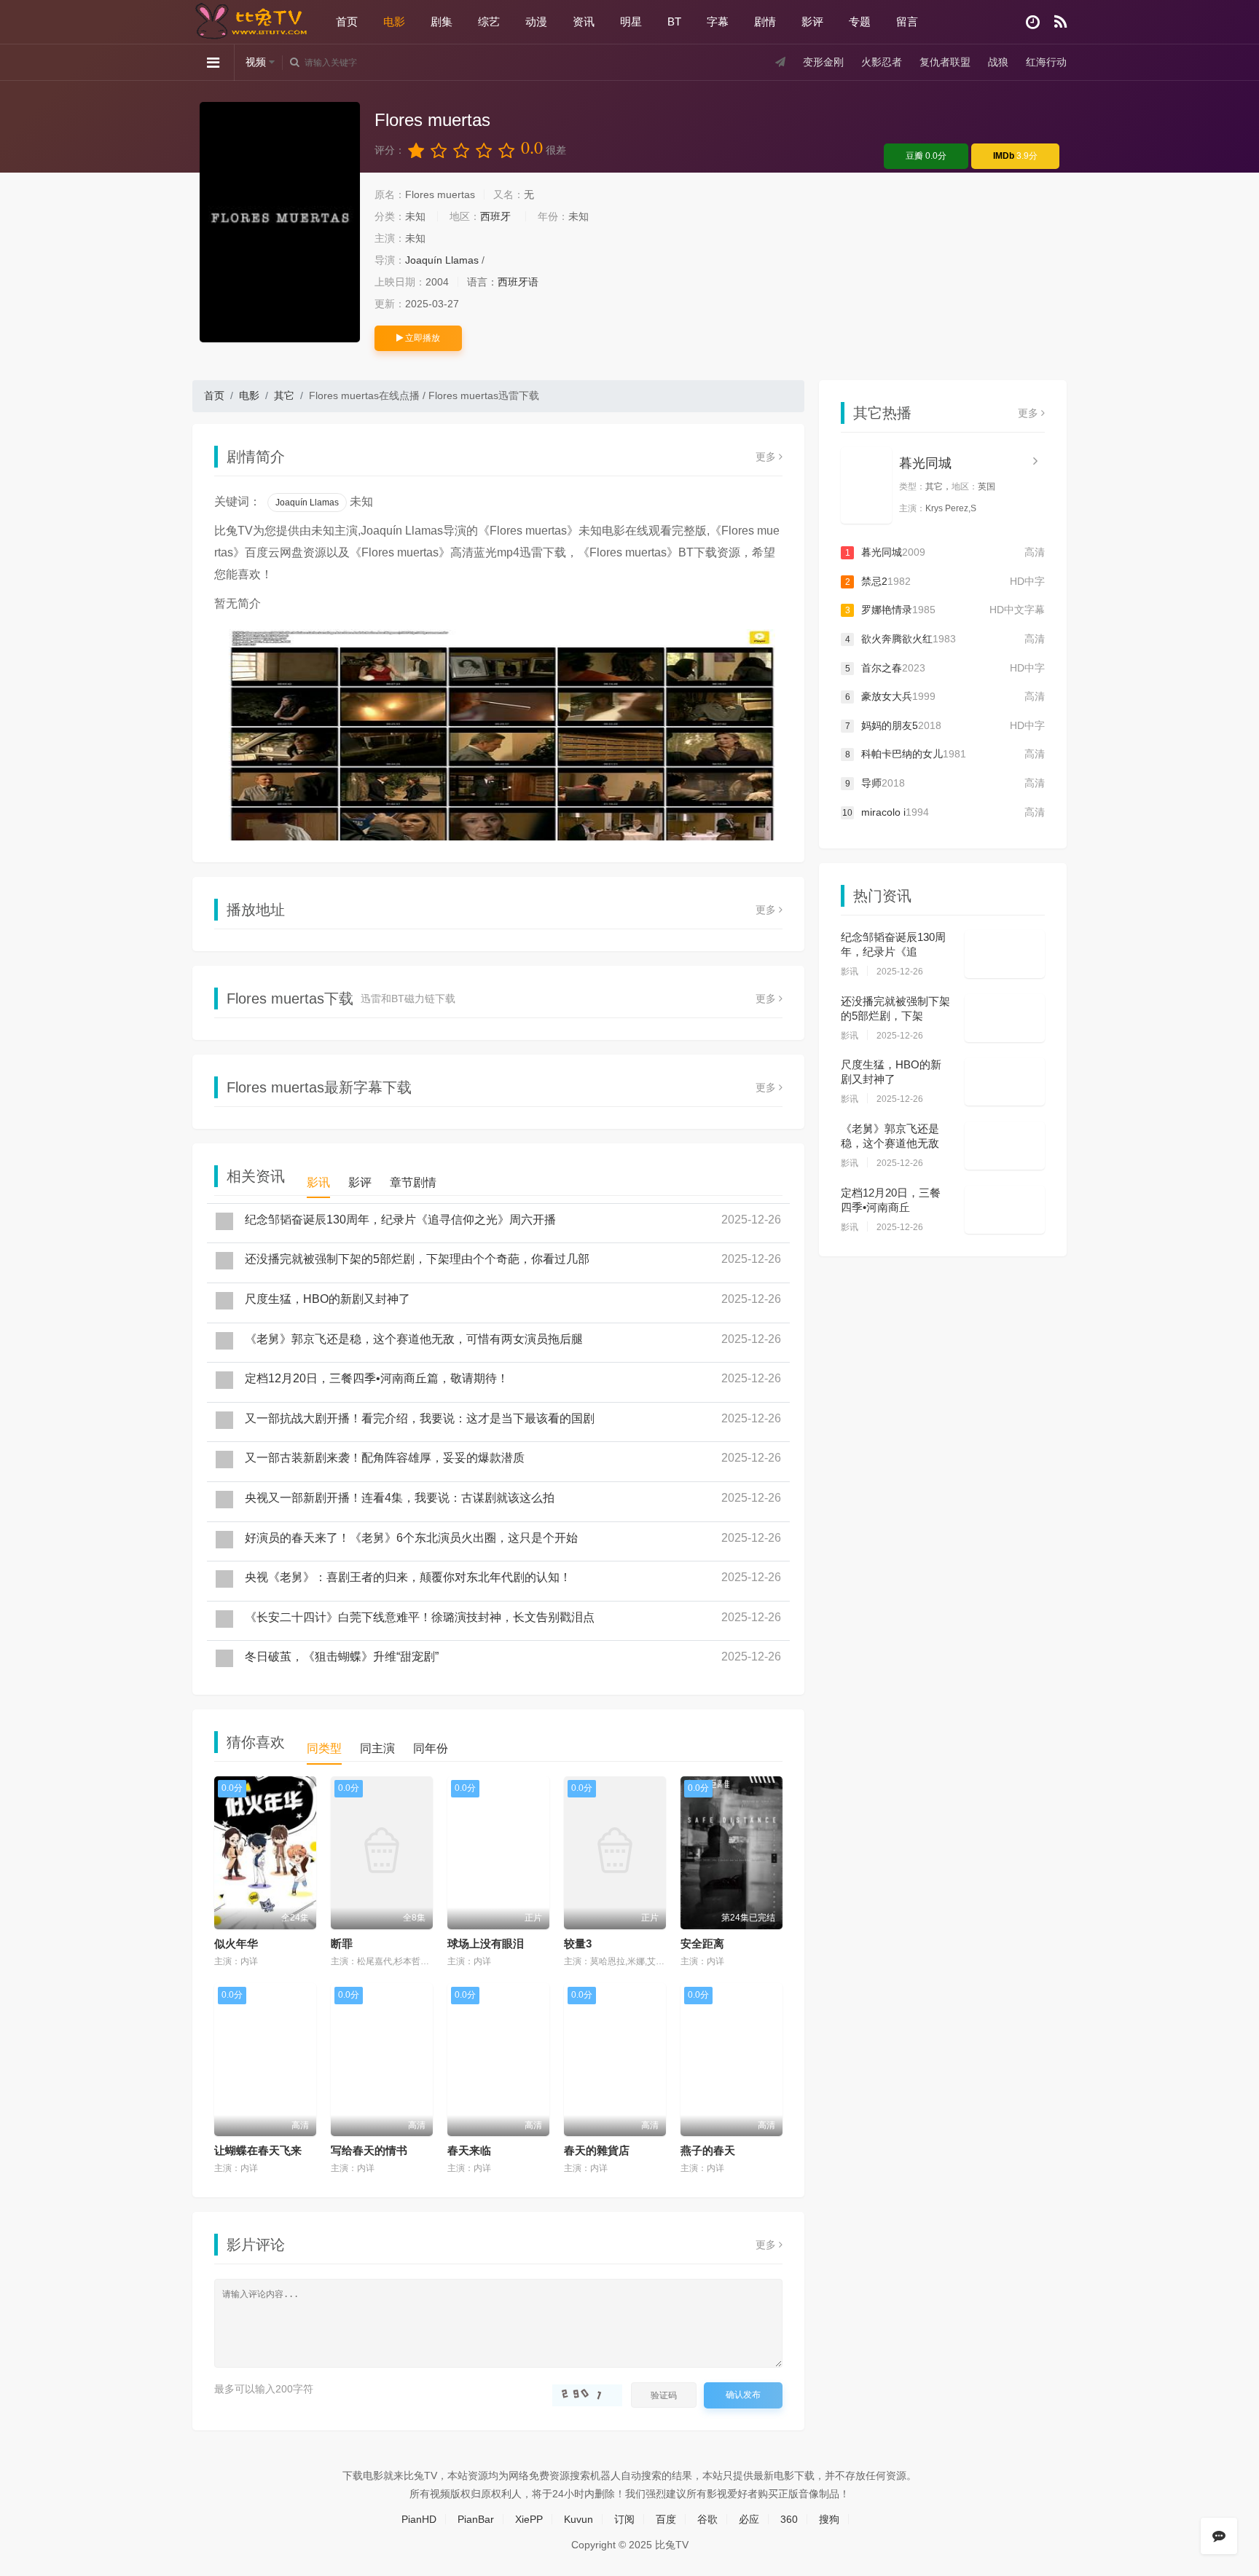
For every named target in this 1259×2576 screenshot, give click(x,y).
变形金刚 (823, 62)
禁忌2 (945, 581)
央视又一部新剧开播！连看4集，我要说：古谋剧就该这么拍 (400, 1498)
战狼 (998, 62)
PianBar (476, 2519)
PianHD (419, 2519)
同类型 (324, 1748)
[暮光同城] (866, 485)
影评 (812, 21)
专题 (860, 21)
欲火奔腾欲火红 (945, 639)
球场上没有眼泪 (486, 1943)
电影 (394, 21)
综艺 (489, 21)
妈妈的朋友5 (945, 725)
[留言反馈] (1219, 2536)
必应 (749, 2519)
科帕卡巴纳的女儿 (945, 754)
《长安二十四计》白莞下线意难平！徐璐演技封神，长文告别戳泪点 (420, 1617)
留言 (907, 21)
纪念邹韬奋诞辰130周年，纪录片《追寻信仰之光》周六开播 (400, 1220)
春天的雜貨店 (597, 2150)
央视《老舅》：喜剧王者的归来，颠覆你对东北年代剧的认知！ (408, 1577)
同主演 (377, 1748)
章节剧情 (413, 1182)
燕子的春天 (708, 2150)
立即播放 (421, 338)
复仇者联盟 (945, 62)
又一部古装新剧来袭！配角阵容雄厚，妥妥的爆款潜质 (385, 1458)
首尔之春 (945, 668)
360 (789, 2519)
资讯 (584, 21)
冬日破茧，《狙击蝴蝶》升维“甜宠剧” (342, 1657)
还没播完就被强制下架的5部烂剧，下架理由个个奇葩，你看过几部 (417, 1259)
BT (674, 21)
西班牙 (495, 216)
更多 (767, 457)
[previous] (231, 713)
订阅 (624, 2519)
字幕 (718, 21)
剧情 (765, 21)
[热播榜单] (1060, 22)
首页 (347, 21)
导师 (945, 783)
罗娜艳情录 (945, 610)
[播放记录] (1033, 22)
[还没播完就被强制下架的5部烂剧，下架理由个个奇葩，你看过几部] (1005, 1018)
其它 (284, 395)
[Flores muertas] (280, 222)
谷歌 (707, 2519)
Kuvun (578, 2519)
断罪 (342, 1943)
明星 (631, 21)
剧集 (442, 21)
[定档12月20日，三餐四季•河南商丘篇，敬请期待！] (1005, 1210)
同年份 (431, 1748)
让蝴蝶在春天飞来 (258, 2150)
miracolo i (944, 812)
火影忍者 (882, 62)
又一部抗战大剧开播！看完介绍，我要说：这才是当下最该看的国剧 (420, 1418)
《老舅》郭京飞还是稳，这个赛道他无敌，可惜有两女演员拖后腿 (414, 1339)
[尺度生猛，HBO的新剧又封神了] (1005, 1082)
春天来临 (469, 2150)
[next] (766, 713)
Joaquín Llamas (442, 260)
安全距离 (702, 1943)
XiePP (529, 2519)
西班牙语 (518, 282)
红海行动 (1046, 62)
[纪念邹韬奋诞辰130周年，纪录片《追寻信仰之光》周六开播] (1005, 954)
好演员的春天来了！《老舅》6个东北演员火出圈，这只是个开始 (411, 1538)
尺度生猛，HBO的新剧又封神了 (328, 1299)
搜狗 (829, 2519)
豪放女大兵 (945, 696)
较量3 (578, 1943)
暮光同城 (925, 463)
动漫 (536, 21)
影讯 (318, 1182)
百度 (666, 2519)
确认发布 (743, 2395)
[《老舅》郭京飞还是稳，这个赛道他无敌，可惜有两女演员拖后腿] (1005, 1146)
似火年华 (236, 1943)
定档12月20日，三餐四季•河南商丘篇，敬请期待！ (377, 1378)
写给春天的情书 (369, 2150)
